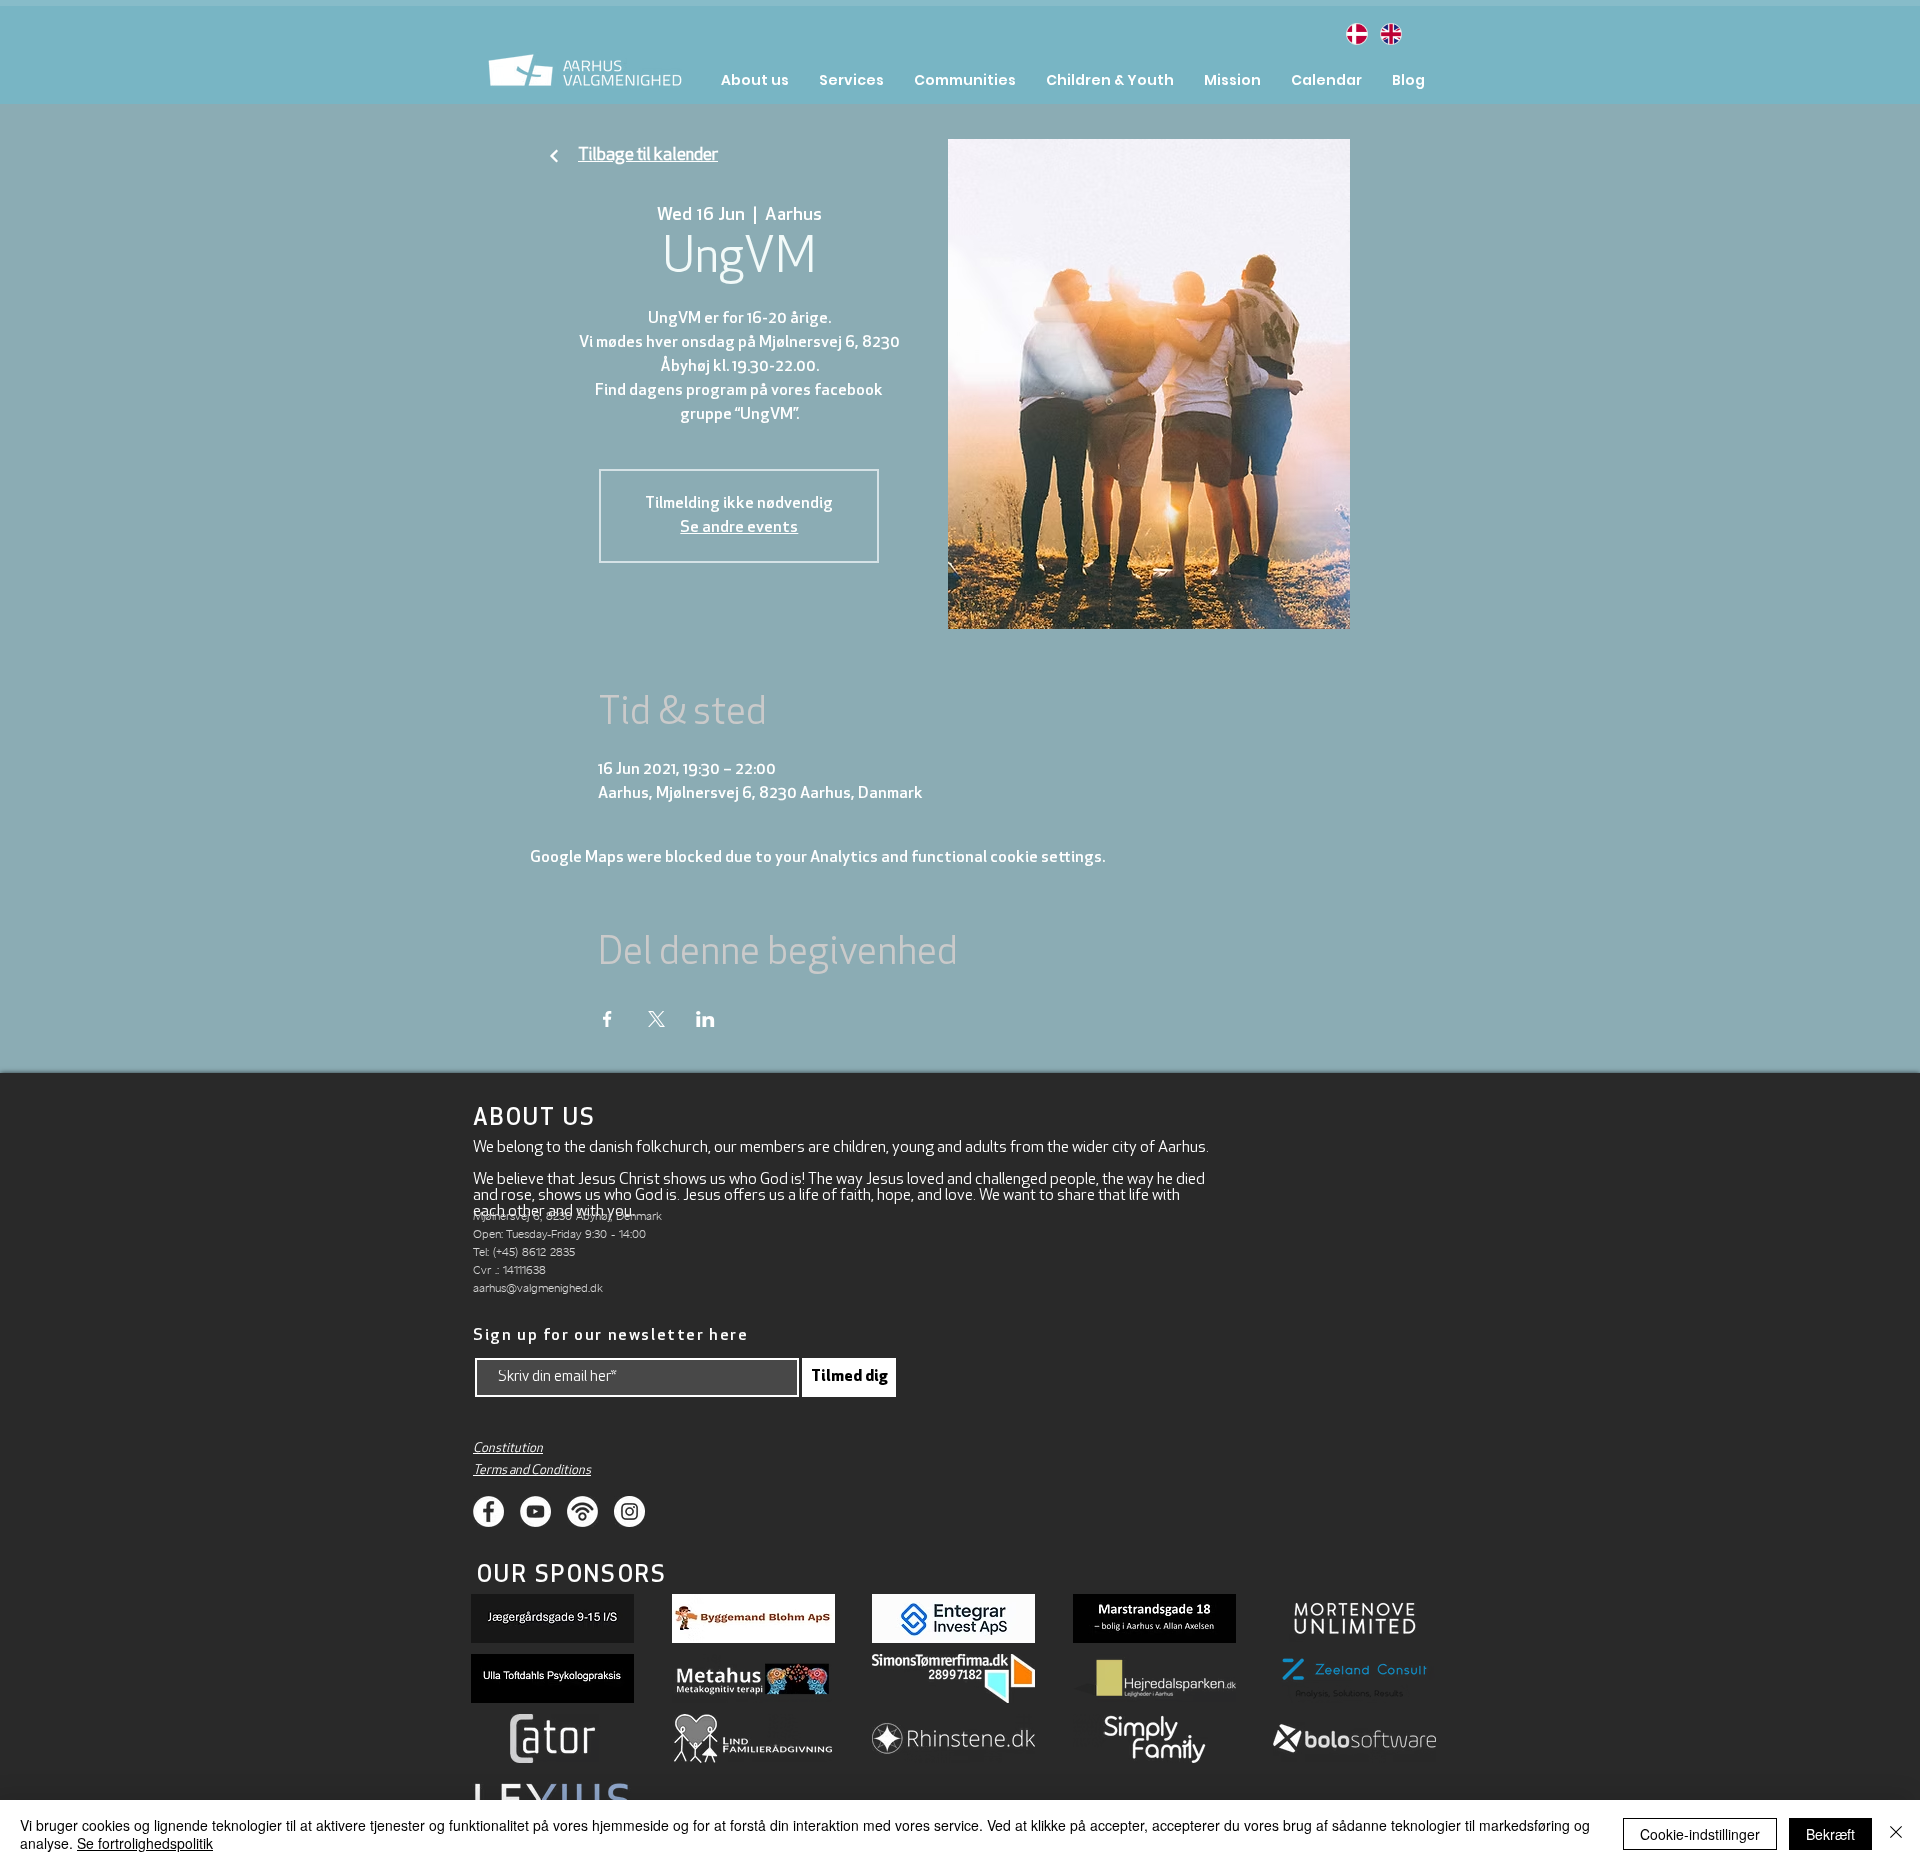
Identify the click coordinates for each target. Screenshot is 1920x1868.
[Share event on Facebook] (607, 1019)
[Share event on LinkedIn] (705, 1019)
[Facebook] (488, 1511)
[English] (1390, 33)
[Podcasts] (582, 1511)
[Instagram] (629, 1511)
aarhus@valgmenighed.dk (538, 1287)
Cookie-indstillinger (1700, 1834)
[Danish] (1356, 33)
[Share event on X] (656, 1019)
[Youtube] (535, 1511)
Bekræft (1830, 1834)
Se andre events (739, 528)
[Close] (1896, 1834)
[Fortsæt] (554, 156)
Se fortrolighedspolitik (145, 1843)
